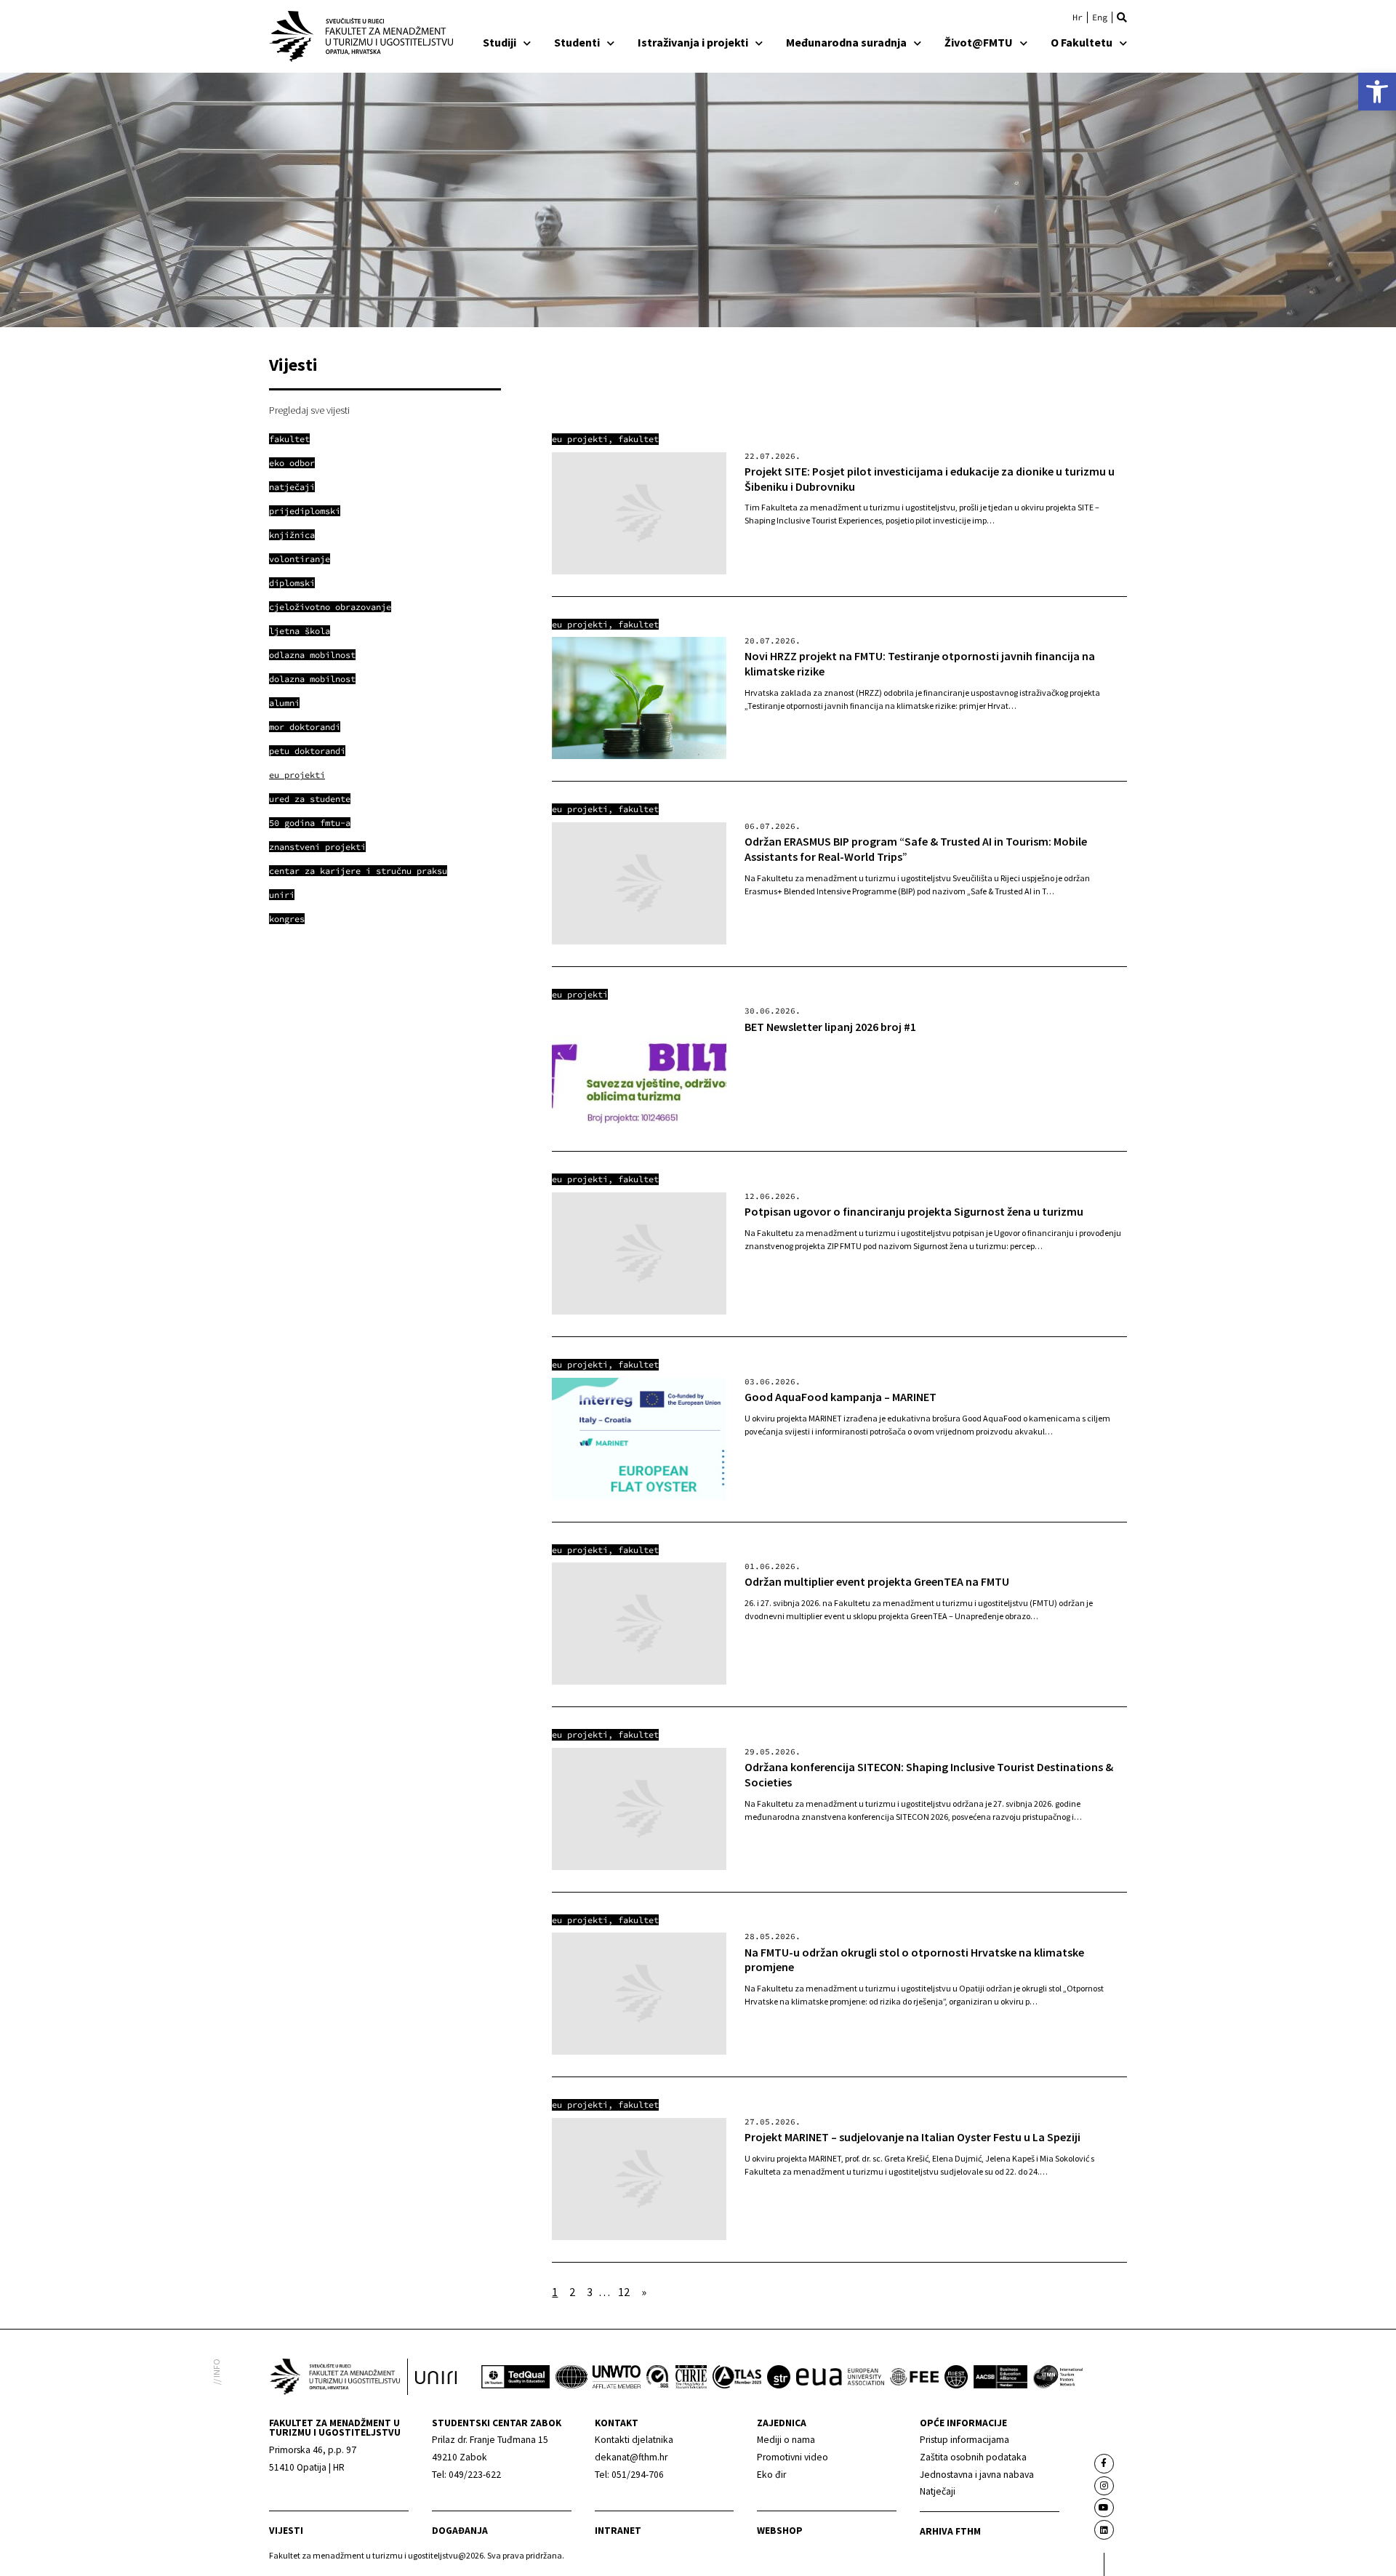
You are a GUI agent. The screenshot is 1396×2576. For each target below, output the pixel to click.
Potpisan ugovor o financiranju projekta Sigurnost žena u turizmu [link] (914, 1211)
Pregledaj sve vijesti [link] (309, 410)
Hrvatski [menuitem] (1078, 17)
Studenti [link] (577, 42)
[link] (1377, 92)
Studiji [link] (500, 42)
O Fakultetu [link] (1082, 42)
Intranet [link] (618, 2531)
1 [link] (555, 2292)
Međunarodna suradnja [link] (846, 42)
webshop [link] (780, 2531)
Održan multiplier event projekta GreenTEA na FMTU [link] (877, 1581)
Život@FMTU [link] (979, 42)
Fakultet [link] (638, 439)
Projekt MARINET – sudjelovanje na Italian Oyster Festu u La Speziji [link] (912, 2137)
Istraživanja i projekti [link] (693, 42)
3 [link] (590, 2292)
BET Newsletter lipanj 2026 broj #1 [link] (830, 1027)
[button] (1122, 17)
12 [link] (624, 2292)
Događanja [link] (460, 2531)
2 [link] (572, 2292)
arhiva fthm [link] (950, 2531)
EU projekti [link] (580, 439)
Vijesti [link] (286, 2531)
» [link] (644, 2292)
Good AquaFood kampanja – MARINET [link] (841, 1397)
